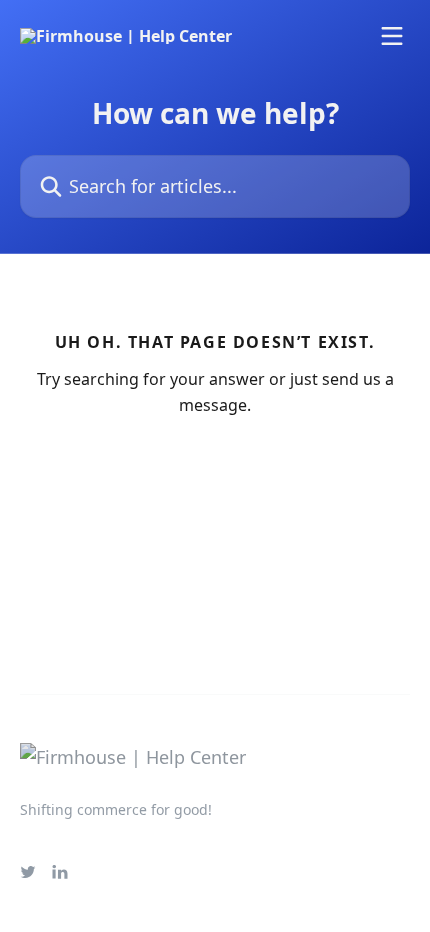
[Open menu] (392, 36)
